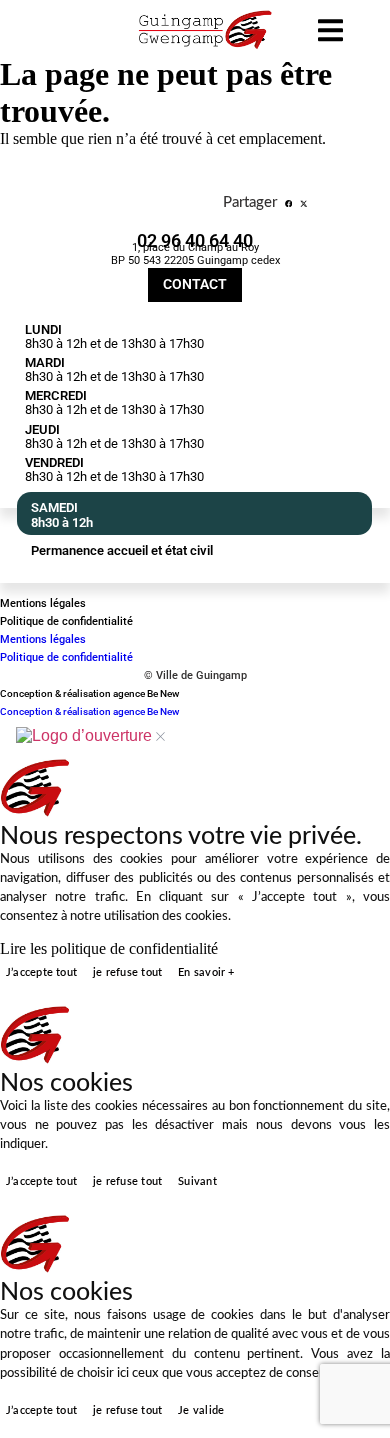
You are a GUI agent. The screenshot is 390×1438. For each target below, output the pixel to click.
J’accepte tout (41, 972)
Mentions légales (43, 603)
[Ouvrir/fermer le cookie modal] (90, 736)
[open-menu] (330, 32)
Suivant (197, 1181)
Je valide (201, 1410)
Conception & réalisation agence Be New (89, 693)
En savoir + (206, 972)
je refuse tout (127, 972)
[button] (289, 205)
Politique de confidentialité (66, 621)
